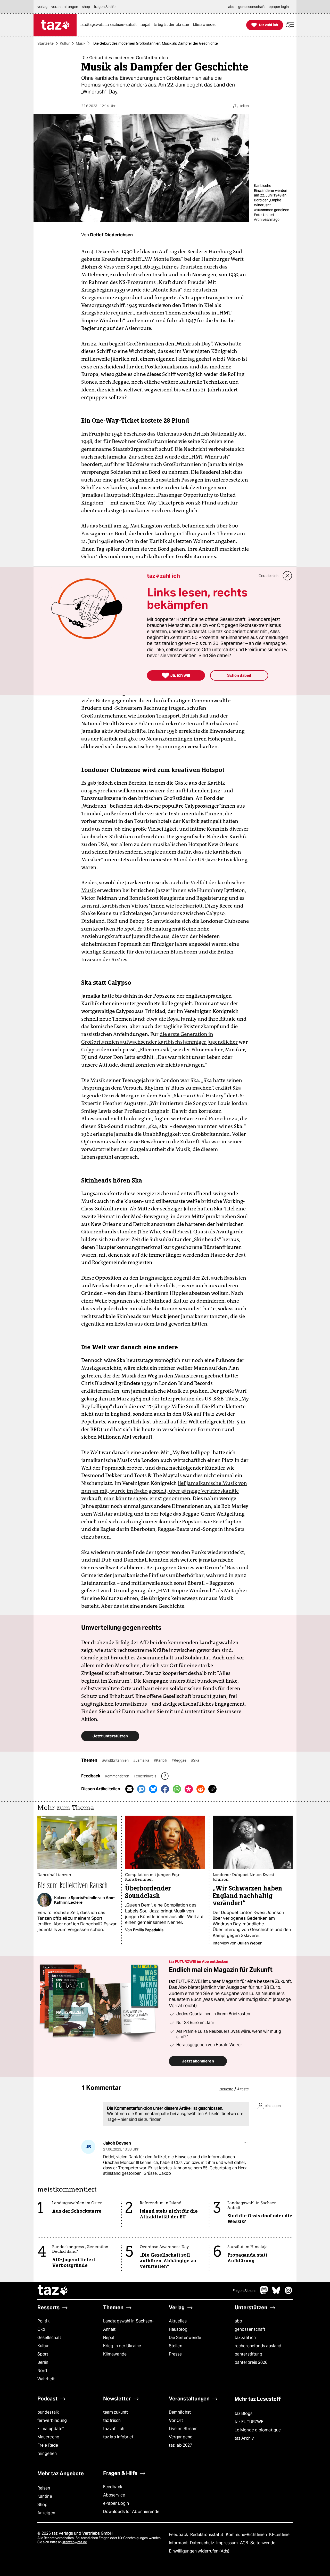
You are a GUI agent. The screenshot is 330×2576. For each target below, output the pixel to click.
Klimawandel (115, 2354)
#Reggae (179, 1760)
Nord (42, 2371)
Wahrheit (46, 2379)
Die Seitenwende (185, 2338)
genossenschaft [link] (251, 7)
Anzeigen (46, 2513)
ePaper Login (116, 2503)
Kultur (65, 43)
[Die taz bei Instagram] (288, 2293)
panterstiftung (248, 2354)
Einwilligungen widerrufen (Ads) (199, 2551)
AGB (245, 2543)
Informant (179, 2543)
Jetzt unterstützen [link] (110, 1736)
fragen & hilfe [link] (105, 7)
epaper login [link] (279, 7)
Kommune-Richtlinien (247, 2535)
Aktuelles (178, 2321)
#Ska (195, 1760)
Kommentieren (117, 1776)
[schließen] (287, 576)
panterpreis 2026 (251, 2362)
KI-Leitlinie (279, 2535)
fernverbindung (52, 2420)
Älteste (243, 2089)
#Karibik (161, 1760)
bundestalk (48, 2412)
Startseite (46, 43)
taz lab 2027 (180, 2445)
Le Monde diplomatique (258, 2430)
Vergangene (181, 2437)
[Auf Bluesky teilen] (153, 1789)
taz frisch (112, 2420)
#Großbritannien (116, 1760)
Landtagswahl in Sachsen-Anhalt (128, 2325)
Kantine (45, 2496)
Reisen (44, 2488)
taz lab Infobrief (118, 2437)
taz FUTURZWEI (250, 2422)
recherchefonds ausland (258, 2346)
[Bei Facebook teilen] (165, 1789)
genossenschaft (250, 2329)
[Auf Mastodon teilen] (141, 1789)
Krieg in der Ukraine (122, 2346)
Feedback (113, 2487)
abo (238, 2321)
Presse (175, 2354)
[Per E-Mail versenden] (129, 1789)
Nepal (109, 2338)
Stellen (176, 2346)
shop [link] (86, 7)
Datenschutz (203, 2543)
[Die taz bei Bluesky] (276, 2293)
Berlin (43, 2362)
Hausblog (178, 2329)
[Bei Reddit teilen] (201, 1789)
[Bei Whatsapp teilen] (177, 1789)
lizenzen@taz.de (75, 2542)
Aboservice (114, 2495)
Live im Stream (183, 2429)
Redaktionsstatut (207, 2535)
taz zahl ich (245, 2338)
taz (53, 2291)
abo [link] (231, 7)
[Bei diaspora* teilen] (189, 1789)
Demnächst (180, 2412)
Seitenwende (263, 2543)
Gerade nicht (269, 576)
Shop (42, 2505)
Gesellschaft (49, 2338)
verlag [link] (42, 7)
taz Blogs (244, 2413)
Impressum (228, 2543)
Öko (41, 2329)
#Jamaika (142, 1760)
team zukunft (115, 2412)
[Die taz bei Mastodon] (264, 2293)
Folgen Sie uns (244, 2291)
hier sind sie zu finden (141, 2119)
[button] (290, 25)
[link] (110, 25)
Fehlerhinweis (145, 1776)
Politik (43, 2321)
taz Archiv (244, 2438)
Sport (43, 2354)
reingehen (47, 2453)
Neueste (226, 2089)
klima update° (51, 2429)
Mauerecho (48, 2437)
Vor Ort (176, 2420)
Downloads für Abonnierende (131, 2512)
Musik (81, 43)
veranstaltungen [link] (65, 7)
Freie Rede (48, 2445)
